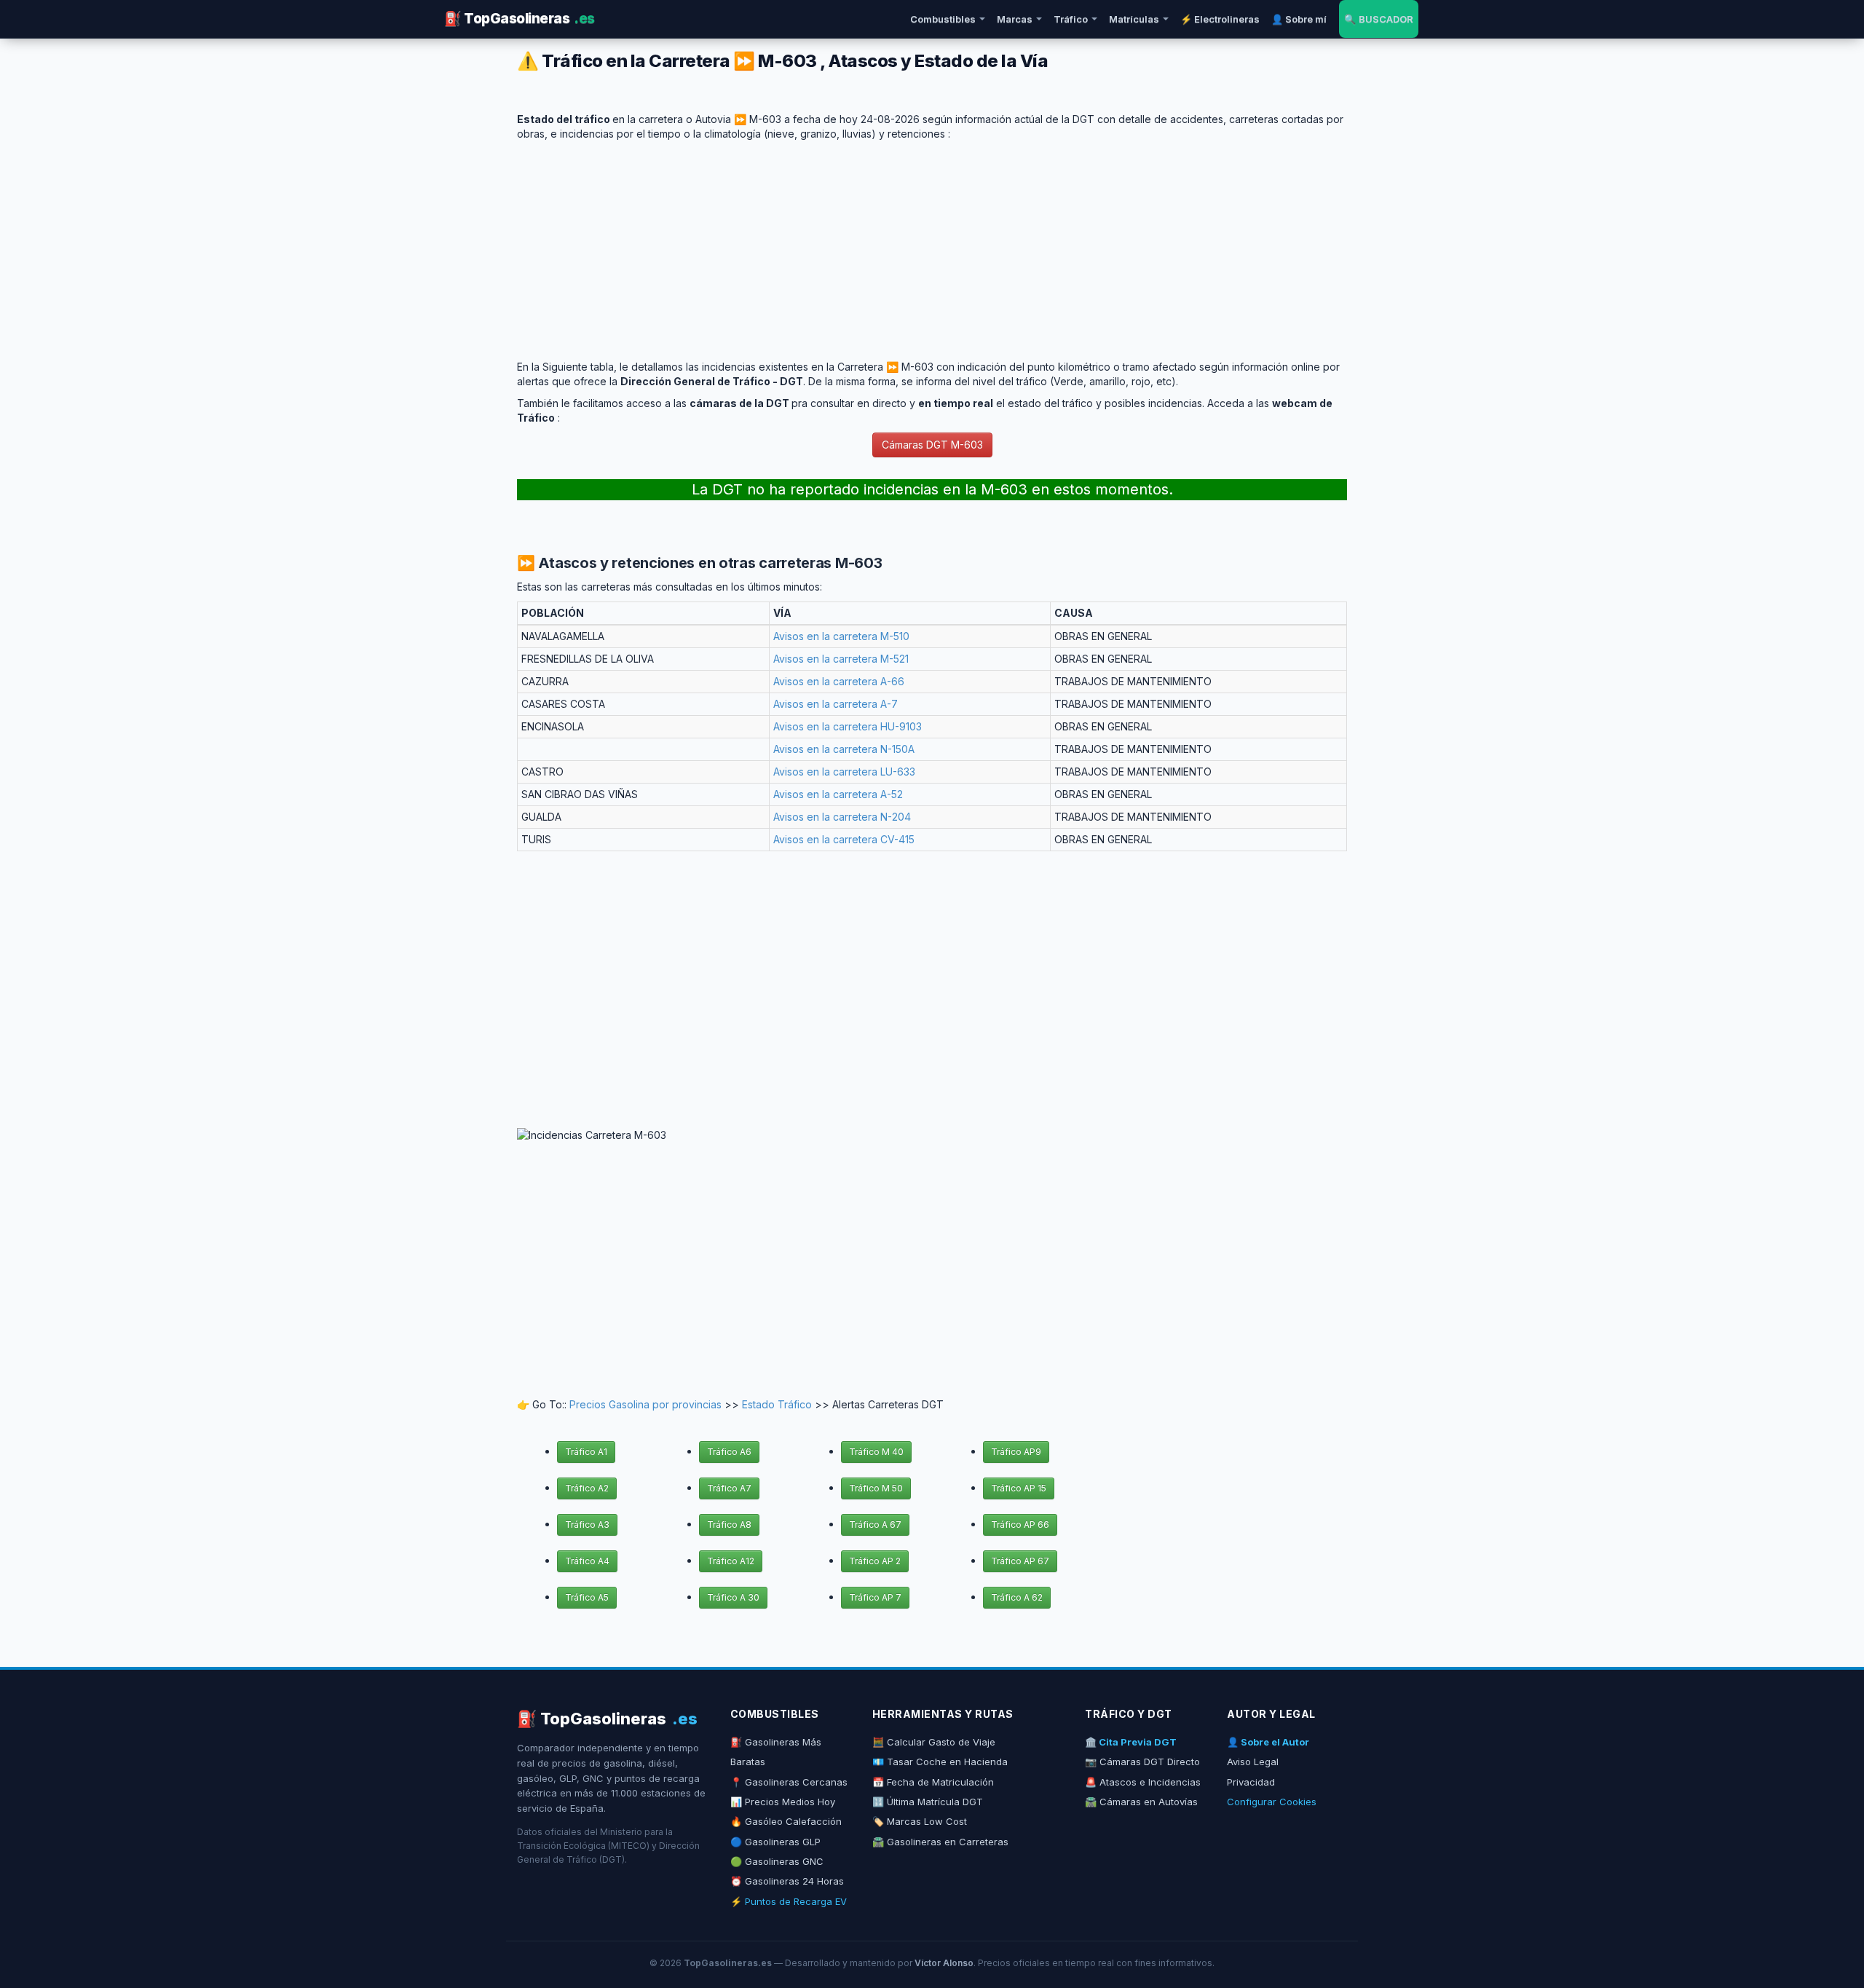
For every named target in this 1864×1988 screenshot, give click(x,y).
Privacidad (1251, 1782)
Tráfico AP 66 (1020, 1524)
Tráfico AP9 (1016, 1452)
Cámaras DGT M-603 (932, 445)
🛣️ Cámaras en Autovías (1141, 1802)
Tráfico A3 (587, 1524)
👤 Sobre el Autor (1268, 1742)
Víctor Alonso (944, 1963)
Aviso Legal (1253, 1762)
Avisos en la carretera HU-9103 (848, 726)
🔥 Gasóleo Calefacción (786, 1821)
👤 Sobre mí (1299, 19)
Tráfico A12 (731, 1561)
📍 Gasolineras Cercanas (789, 1782)
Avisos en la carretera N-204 (842, 817)
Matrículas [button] (1134, 19)
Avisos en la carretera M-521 (841, 659)
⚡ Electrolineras (1220, 19)
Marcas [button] (1015, 19)
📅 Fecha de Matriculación (933, 1782)
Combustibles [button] (943, 19)
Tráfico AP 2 (875, 1561)
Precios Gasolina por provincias (645, 1404)
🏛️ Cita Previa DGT (1131, 1742)
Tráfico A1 (586, 1452)
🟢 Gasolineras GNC (777, 1861)
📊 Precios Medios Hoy (783, 1802)
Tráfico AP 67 (1020, 1561)
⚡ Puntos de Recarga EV (789, 1901)
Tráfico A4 (587, 1561)
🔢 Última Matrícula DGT (928, 1802)
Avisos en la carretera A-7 (836, 704)
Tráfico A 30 (733, 1597)
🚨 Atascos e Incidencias (1143, 1782)
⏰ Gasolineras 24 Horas (787, 1881)
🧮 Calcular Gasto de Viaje (934, 1742)
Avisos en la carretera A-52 (838, 794)
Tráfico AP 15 (1019, 1488)
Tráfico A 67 (875, 1524)
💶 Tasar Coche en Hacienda (940, 1762)
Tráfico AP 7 (875, 1597)
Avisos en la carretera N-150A (844, 749)
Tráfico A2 (587, 1488)
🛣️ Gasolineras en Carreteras (940, 1842)
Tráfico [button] (1071, 19)
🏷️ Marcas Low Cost (920, 1821)
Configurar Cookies (1272, 1802)
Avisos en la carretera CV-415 (844, 839)
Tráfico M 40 (876, 1452)
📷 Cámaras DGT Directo (1142, 1762)
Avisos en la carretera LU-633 (844, 772)
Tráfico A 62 (1017, 1597)
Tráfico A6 (729, 1452)
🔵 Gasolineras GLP (775, 1842)
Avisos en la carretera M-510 (841, 636)
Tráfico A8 (729, 1524)
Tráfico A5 (587, 1597)
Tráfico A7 (729, 1488)
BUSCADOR (1379, 19)
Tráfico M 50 (876, 1488)
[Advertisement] (932, 243)
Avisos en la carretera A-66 (839, 681)
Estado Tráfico (777, 1404)
